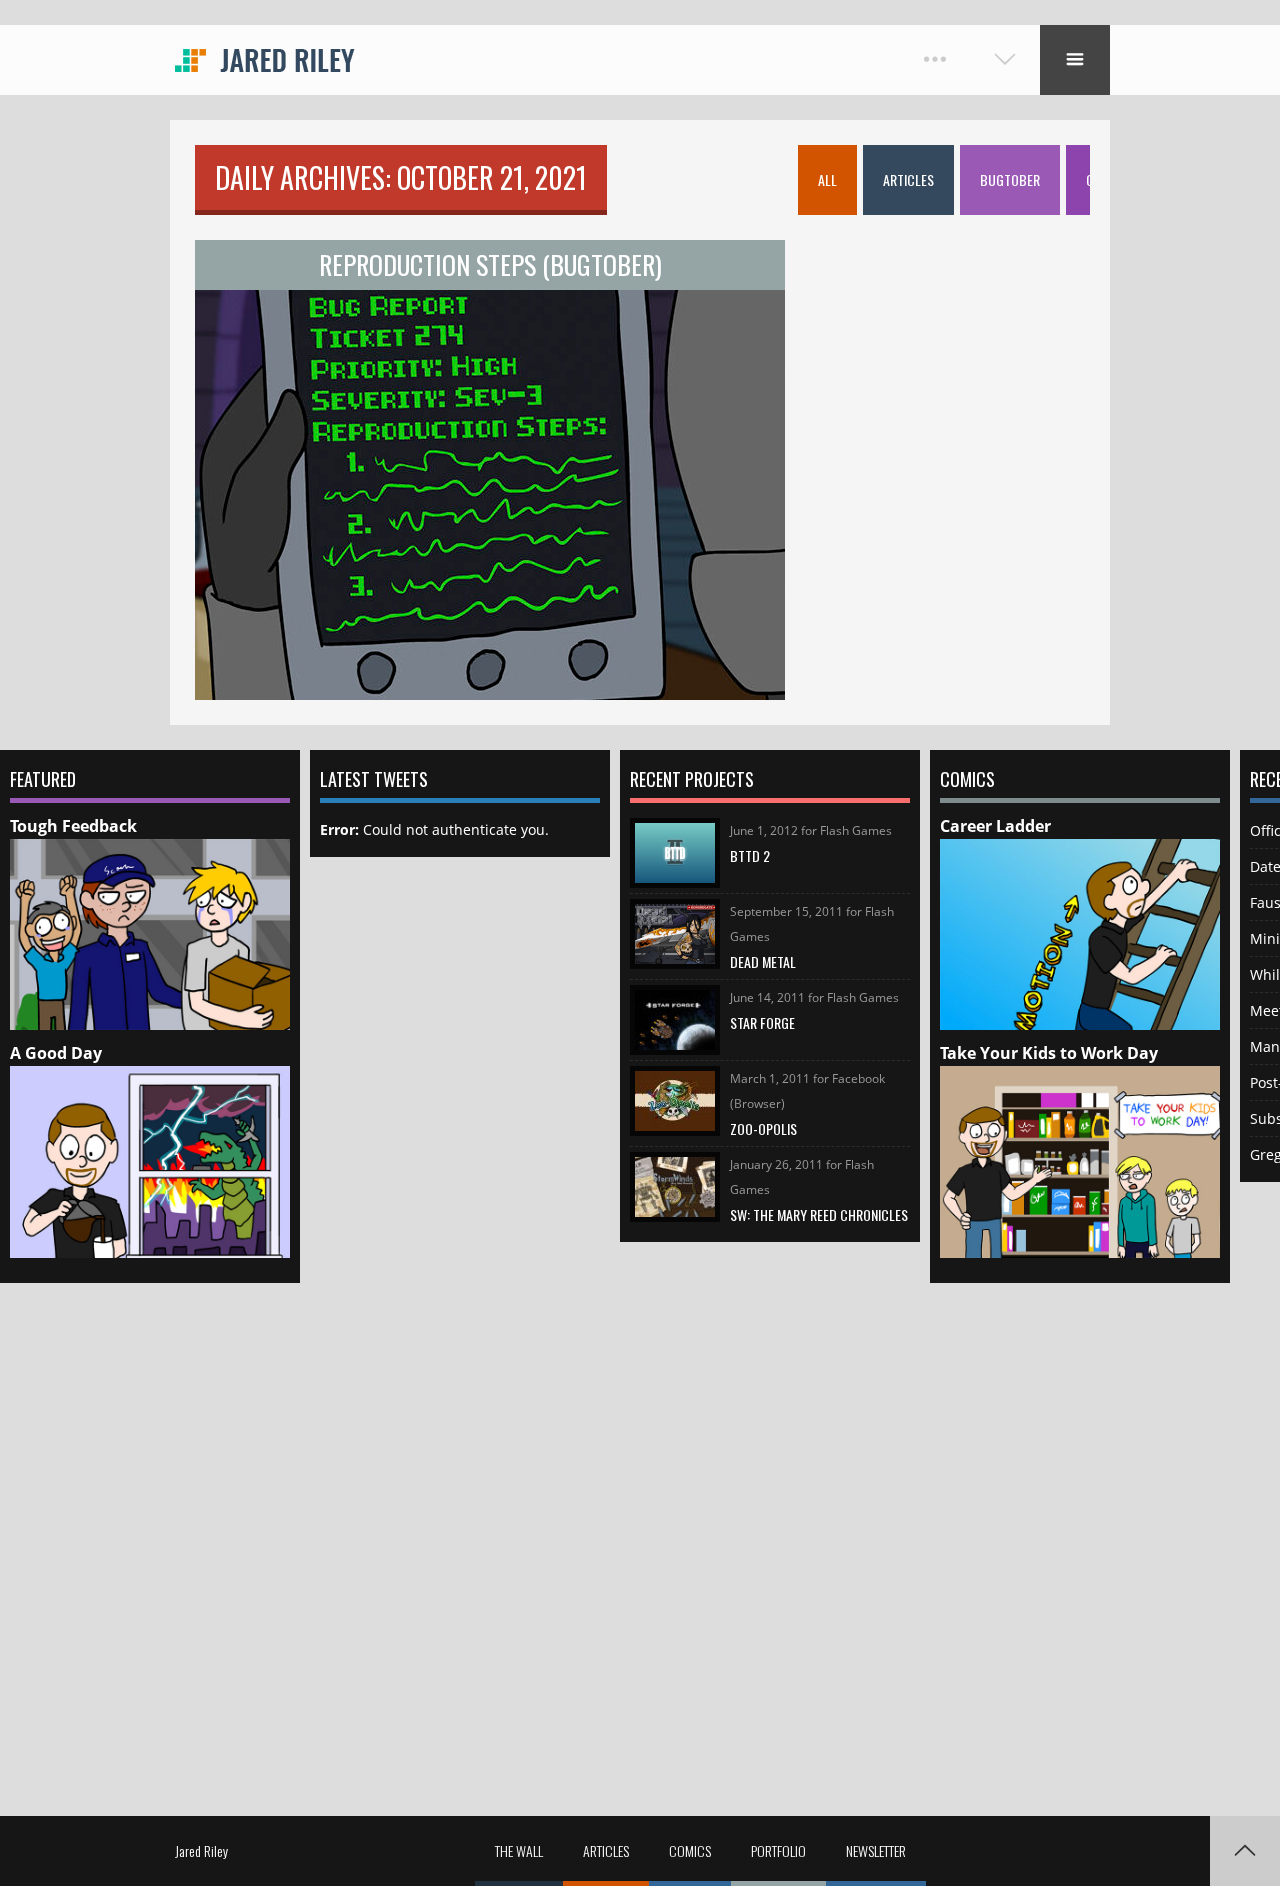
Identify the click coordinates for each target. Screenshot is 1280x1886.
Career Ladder (995, 826)
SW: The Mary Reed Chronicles (819, 1214)
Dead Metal (763, 961)
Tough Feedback (73, 826)
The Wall (519, 1850)
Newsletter (876, 1850)
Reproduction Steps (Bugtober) (490, 264)
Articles (606, 1850)
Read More (490, 379)
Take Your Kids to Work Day (1049, 1053)
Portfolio (778, 1850)
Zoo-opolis (763, 1128)
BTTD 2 (750, 855)
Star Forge (762, 1022)
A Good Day (56, 1053)
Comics (690, 1850)
